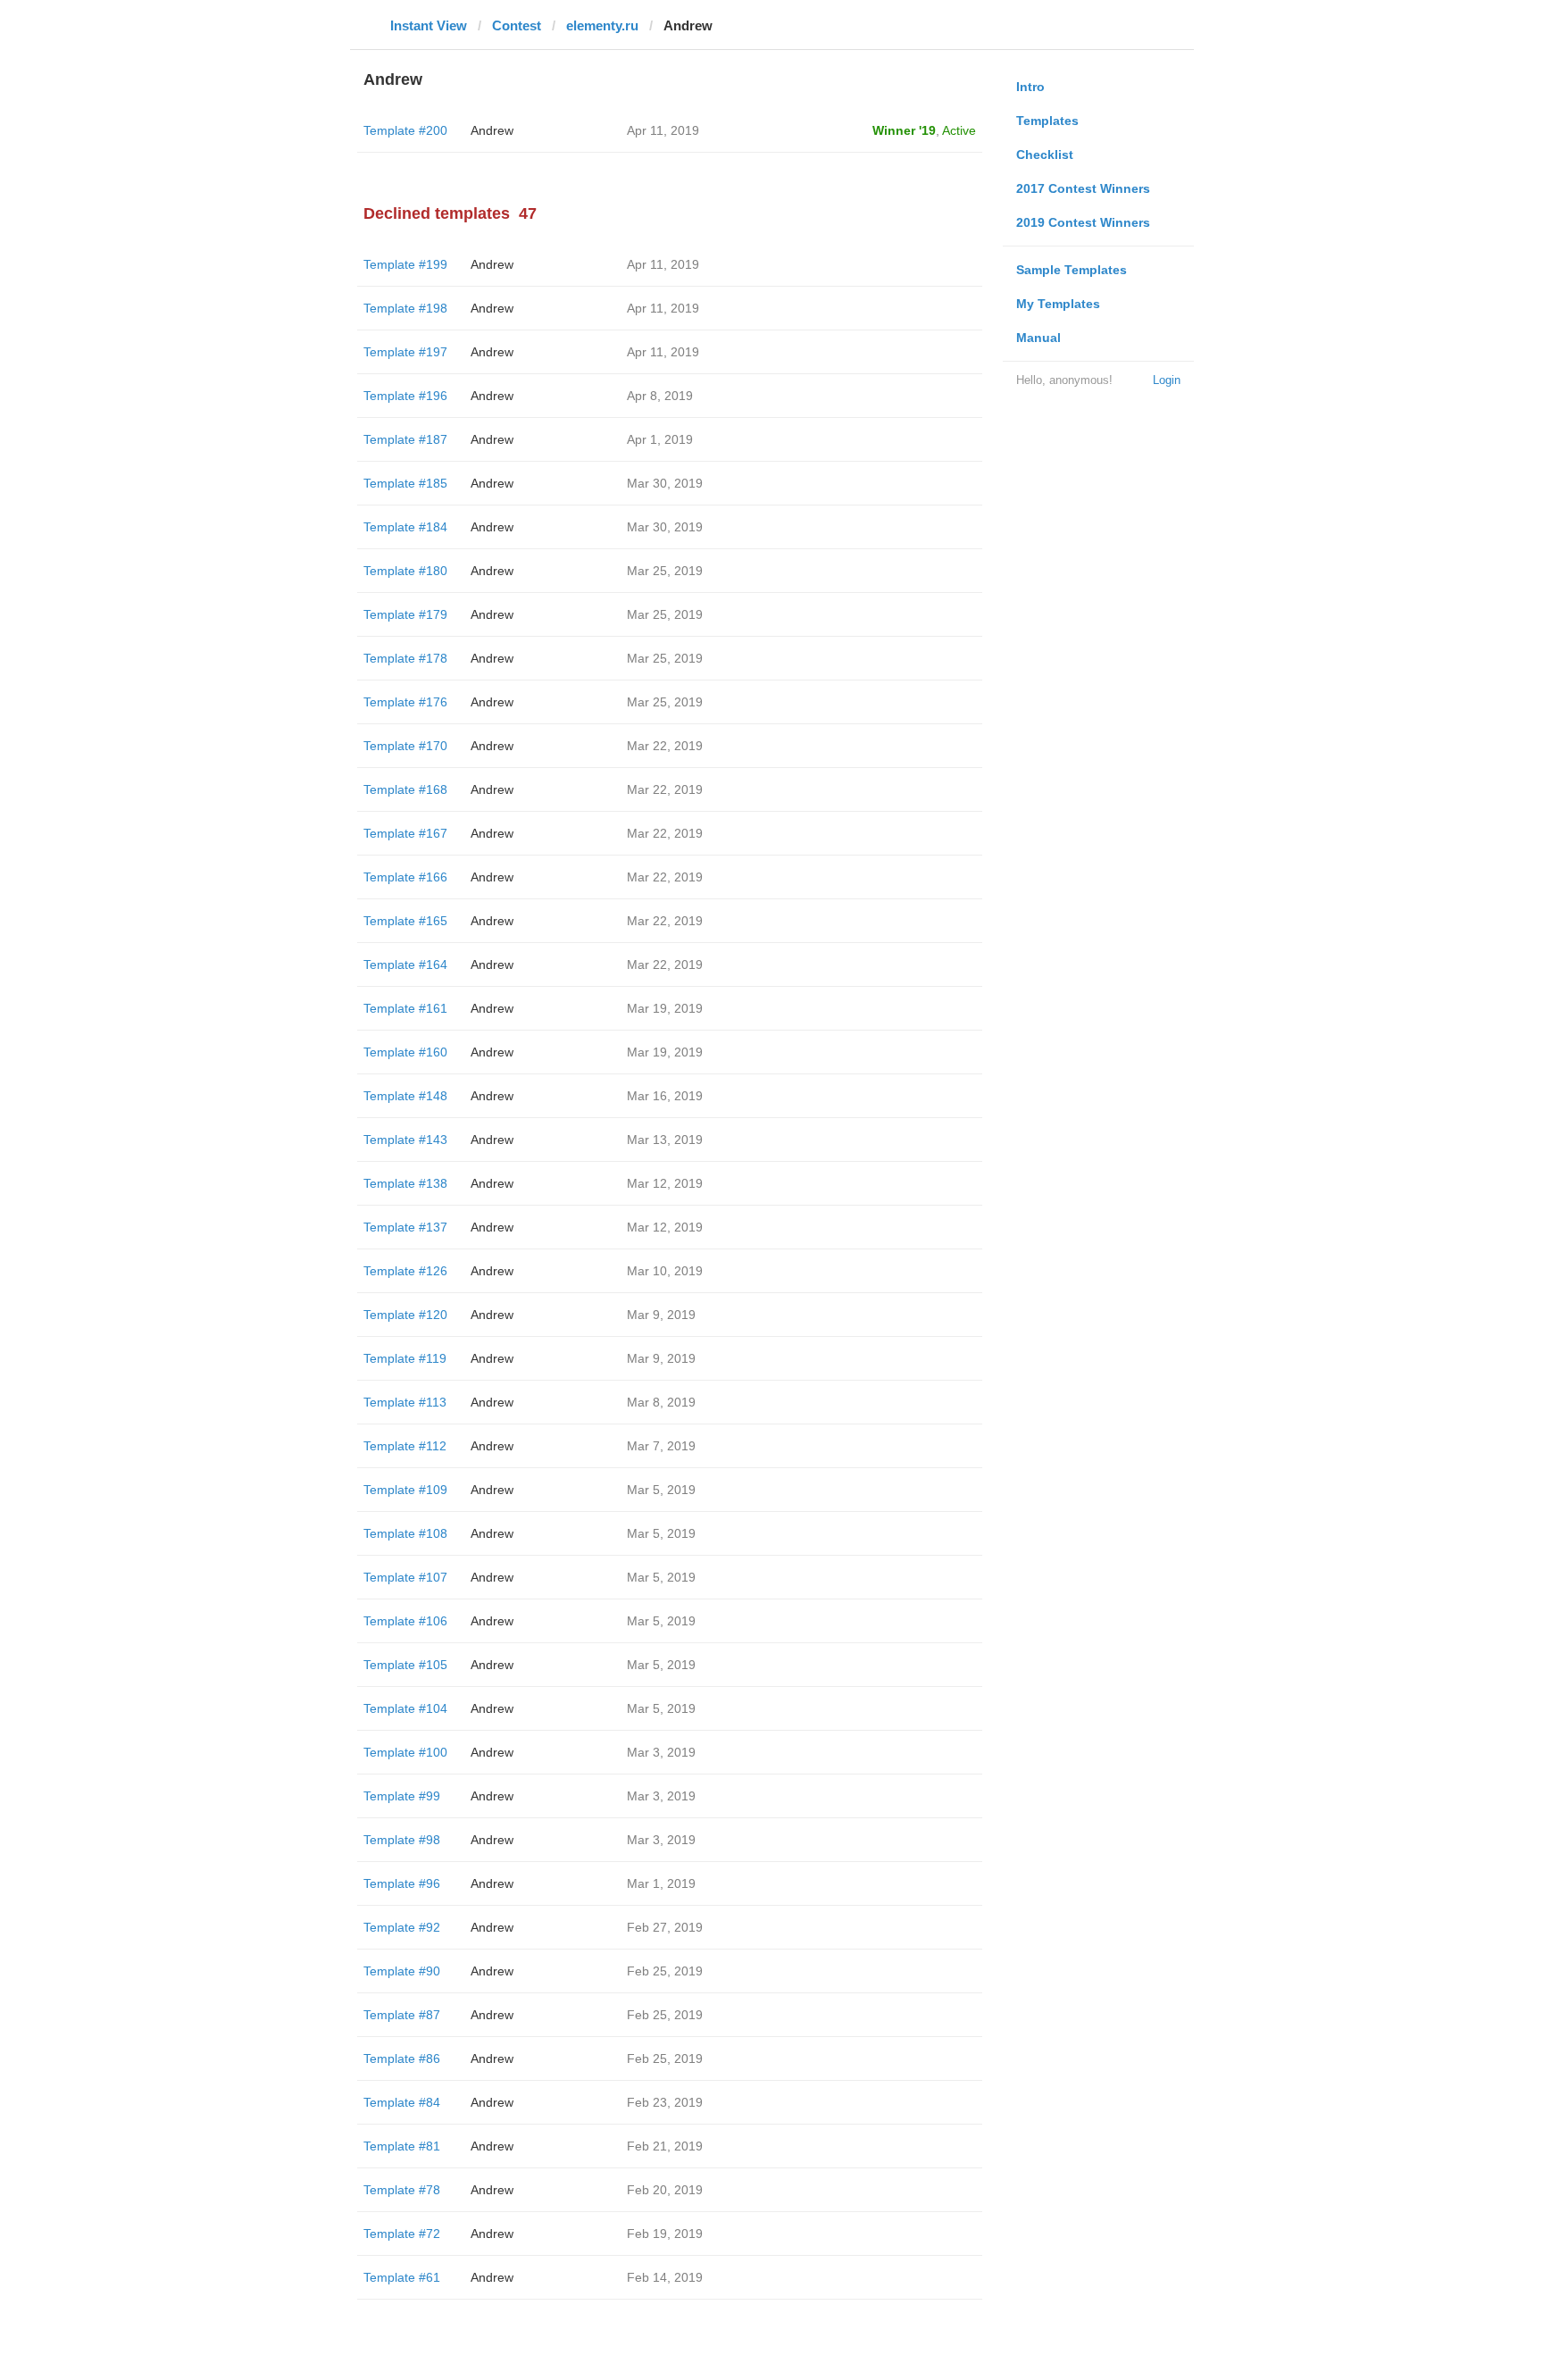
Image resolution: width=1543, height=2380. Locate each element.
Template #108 (405, 1533)
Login (1167, 380)
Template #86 (402, 2058)
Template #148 (405, 1096)
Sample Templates (1072, 270)
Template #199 (405, 264)
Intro (1030, 87)
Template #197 (405, 352)
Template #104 (405, 1708)
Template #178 (405, 658)
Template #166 (405, 877)
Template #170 (405, 746)
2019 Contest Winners (1083, 222)
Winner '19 (904, 130)
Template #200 (405, 130)
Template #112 (405, 1446)
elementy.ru (602, 25)
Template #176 (405, 702)
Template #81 (402, 2146)
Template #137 (405, 1227)
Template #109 (405, 1490)
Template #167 (405, 833)
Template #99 (402, 1796)
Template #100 (405, 1752)
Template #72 (402, 2234)
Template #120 (405, 1315)
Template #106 (405, 1621)
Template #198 (405, 308)
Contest (517, 25)
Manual (1038, 338)
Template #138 (405, 1183)
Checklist (1045, 154)
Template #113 (405, 1402)
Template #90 (402, 1971)
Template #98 (402, 1840)
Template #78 (402, 2190)
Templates (1047, 121)
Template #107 (405, 1577)
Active (959, 130)
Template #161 (405, 1008)
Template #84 (402, 2102)
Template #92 (402, 1927)
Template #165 (405, 921)
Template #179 (405, 614)
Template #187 (405, 439)
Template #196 (405, 396)
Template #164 (405, 965)
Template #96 (402, 1883)
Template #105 (405, 1665)
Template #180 (405, 571)
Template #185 (405, 483)
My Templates (1058, 304)
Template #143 (405, 1140)
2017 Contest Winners (1083, 188)
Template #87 (402, 2015)
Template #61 (402, 2277)
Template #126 (405, 1271)
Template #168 (405, 789)
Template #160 (405, 1052)
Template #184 (405, 527)
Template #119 (405, 1358)
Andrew (492, 130)
